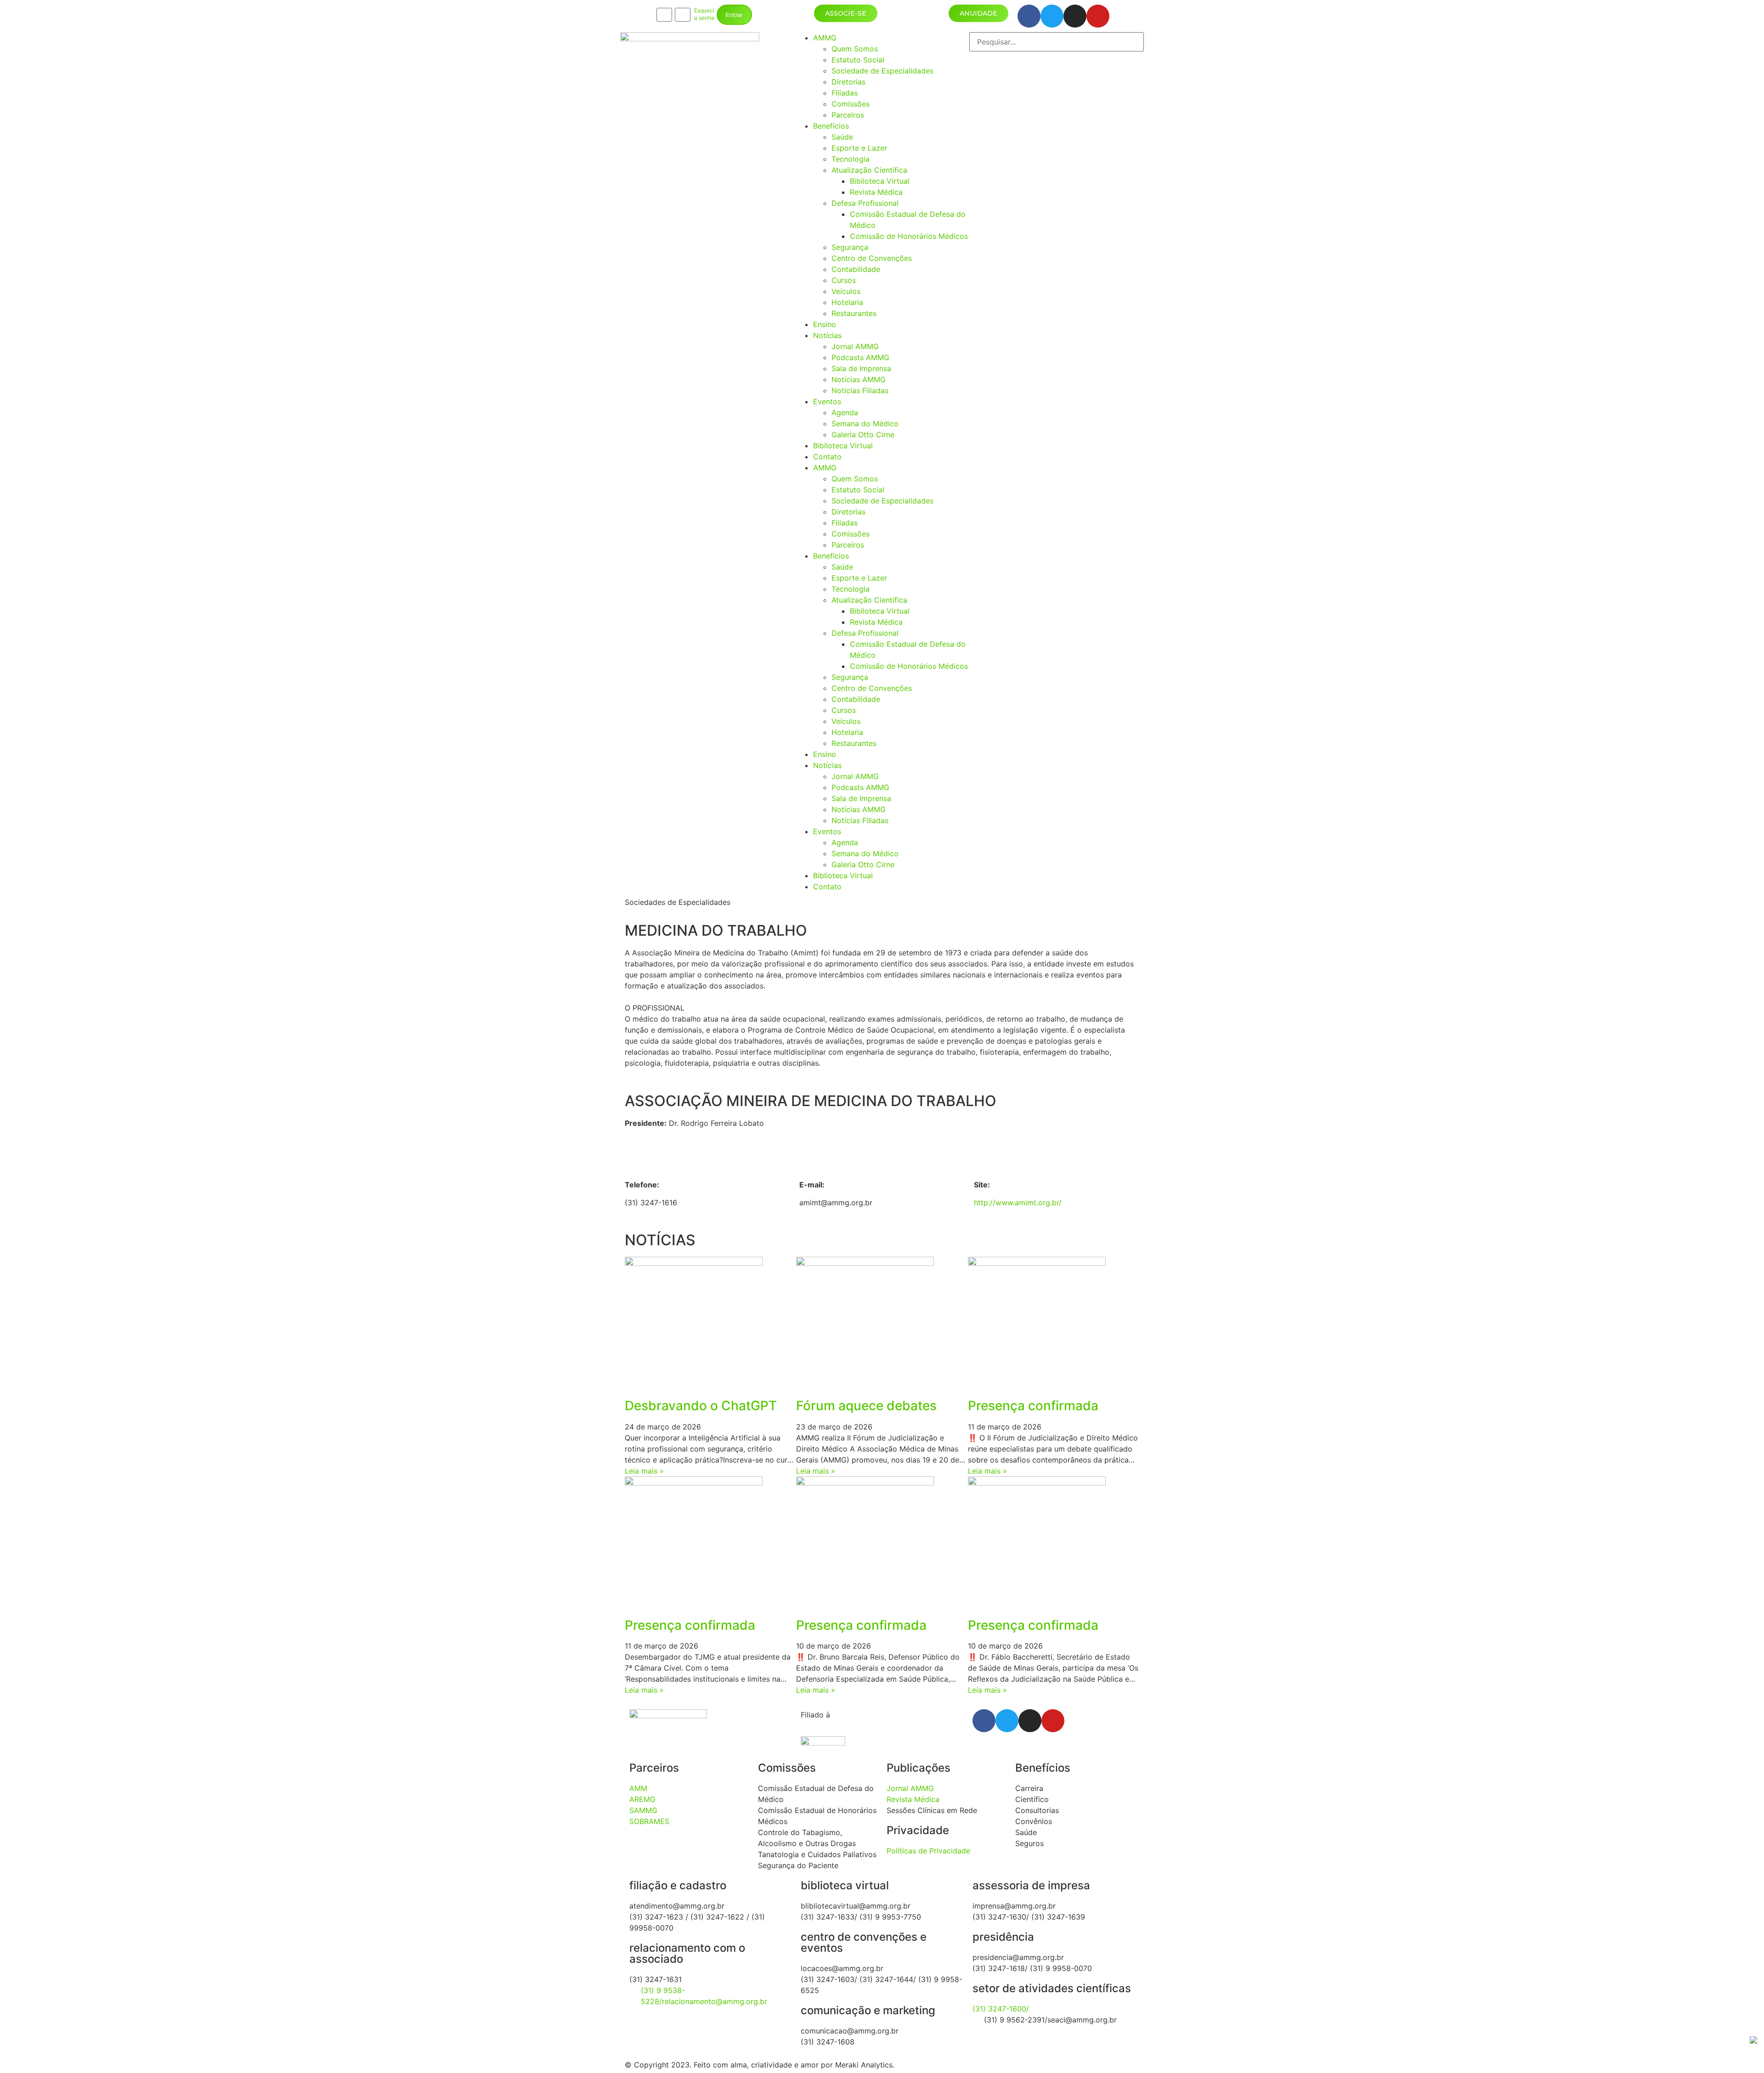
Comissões (851, 104)
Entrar (734, 15)
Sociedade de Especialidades (882, 71)
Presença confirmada (1033, 1406)
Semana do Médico (865, 424)
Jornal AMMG (855, 346)
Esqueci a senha (704, 14)
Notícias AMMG (859, 379)
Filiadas (845, 93)
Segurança (850, 247)
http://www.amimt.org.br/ (1018, 1203)
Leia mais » (644, 1471)
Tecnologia (851, 159)
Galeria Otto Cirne (863, 435)
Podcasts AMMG (860, 357)
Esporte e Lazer (859, 148)
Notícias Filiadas (860, 390)
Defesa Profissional (865, 203)
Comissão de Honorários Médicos (909, 236)
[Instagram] (1075, 16)
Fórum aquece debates (866, 1406)
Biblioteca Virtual (880, 181)
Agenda (845, 412)
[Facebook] (1029, 16)
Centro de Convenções (872, 258)
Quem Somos (855, 49)
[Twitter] (1052, 16)
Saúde (842, 137)
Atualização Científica (869, 170)
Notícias (827, 335)
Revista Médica (876, 192)
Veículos (846, 291)
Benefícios (831, 126)
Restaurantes (854, 313)
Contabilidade (856, 269)
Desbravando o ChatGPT (701, 1406)
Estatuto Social (858, 60)
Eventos (827, 401)
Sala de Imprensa (861, 368)
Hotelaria (847, 302)
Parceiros (848, 115)
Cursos (844, 280)
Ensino (825, 324)
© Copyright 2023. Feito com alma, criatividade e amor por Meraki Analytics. (760, 2065)
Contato (827, 457)
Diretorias (848, 82)
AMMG (825, 38)
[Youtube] (1098, 16)
